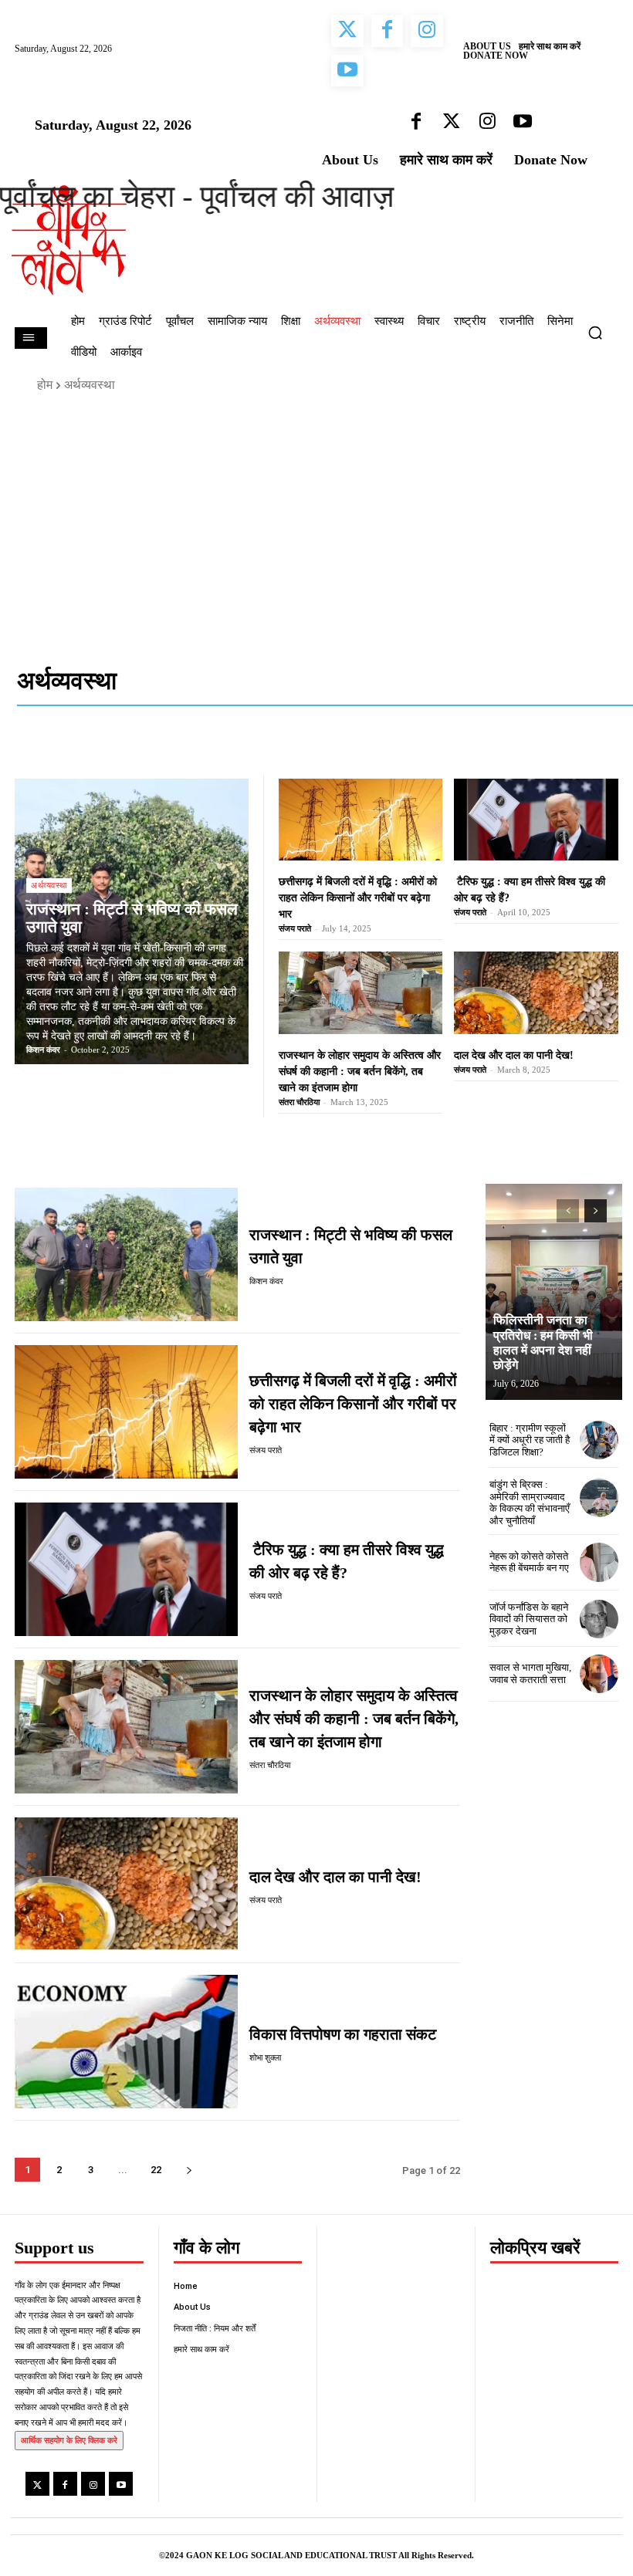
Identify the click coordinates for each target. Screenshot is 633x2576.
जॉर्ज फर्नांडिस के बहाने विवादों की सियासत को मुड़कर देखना (529, 1619)
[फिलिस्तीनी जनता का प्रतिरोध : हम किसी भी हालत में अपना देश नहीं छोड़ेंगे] (554, 1292)
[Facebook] (65, 2484)
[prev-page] (568, 1211)
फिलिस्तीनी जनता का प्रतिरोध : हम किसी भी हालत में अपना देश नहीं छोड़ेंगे (543, 1342)
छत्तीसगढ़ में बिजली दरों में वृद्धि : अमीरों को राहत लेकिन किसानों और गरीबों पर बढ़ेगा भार (358, 898)
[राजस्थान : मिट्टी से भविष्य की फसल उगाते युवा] (126, 1254)
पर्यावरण (548, 751)
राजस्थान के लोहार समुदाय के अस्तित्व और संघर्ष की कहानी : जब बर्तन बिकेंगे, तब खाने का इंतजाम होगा (360, 1072)
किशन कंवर (43, 1050)
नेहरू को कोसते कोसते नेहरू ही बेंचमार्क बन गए (529, 1562)
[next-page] (189, 2170)
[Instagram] (93, 2484)
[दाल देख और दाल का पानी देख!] (536, 992)
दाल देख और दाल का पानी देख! (514, 1055)
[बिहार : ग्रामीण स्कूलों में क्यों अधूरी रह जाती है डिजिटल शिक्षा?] (599, 1440)
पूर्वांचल (591, 751)
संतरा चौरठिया (299, 1102)
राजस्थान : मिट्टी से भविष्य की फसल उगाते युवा (132, 918)
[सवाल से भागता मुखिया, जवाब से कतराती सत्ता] (599, 1674)
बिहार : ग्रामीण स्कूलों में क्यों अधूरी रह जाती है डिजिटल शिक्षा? (530, 1440)
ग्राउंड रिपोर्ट (442, 751)
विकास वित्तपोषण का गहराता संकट (343, 2034)
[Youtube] (121, 2484)
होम (45, 385)
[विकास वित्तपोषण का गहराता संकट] (126, 2042)
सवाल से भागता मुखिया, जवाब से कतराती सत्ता (530, 1673)
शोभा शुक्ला (265, 2058)
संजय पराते (295, 928)
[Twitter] (37, 2484)
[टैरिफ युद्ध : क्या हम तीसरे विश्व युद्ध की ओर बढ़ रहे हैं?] (536, 820)
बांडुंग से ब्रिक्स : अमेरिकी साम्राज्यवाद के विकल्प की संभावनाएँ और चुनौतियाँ (530, 1503)
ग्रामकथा (500, 751)
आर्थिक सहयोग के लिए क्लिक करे (69, 2440)
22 (156, 2170)
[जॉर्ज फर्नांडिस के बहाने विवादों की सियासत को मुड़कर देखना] (599, 1619)
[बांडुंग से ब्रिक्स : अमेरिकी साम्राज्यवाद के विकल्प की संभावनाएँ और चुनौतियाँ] (599, 1498)
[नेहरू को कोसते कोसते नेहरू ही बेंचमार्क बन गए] (599, 1562)
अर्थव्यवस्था (382, 751)
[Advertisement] (316, 523)
